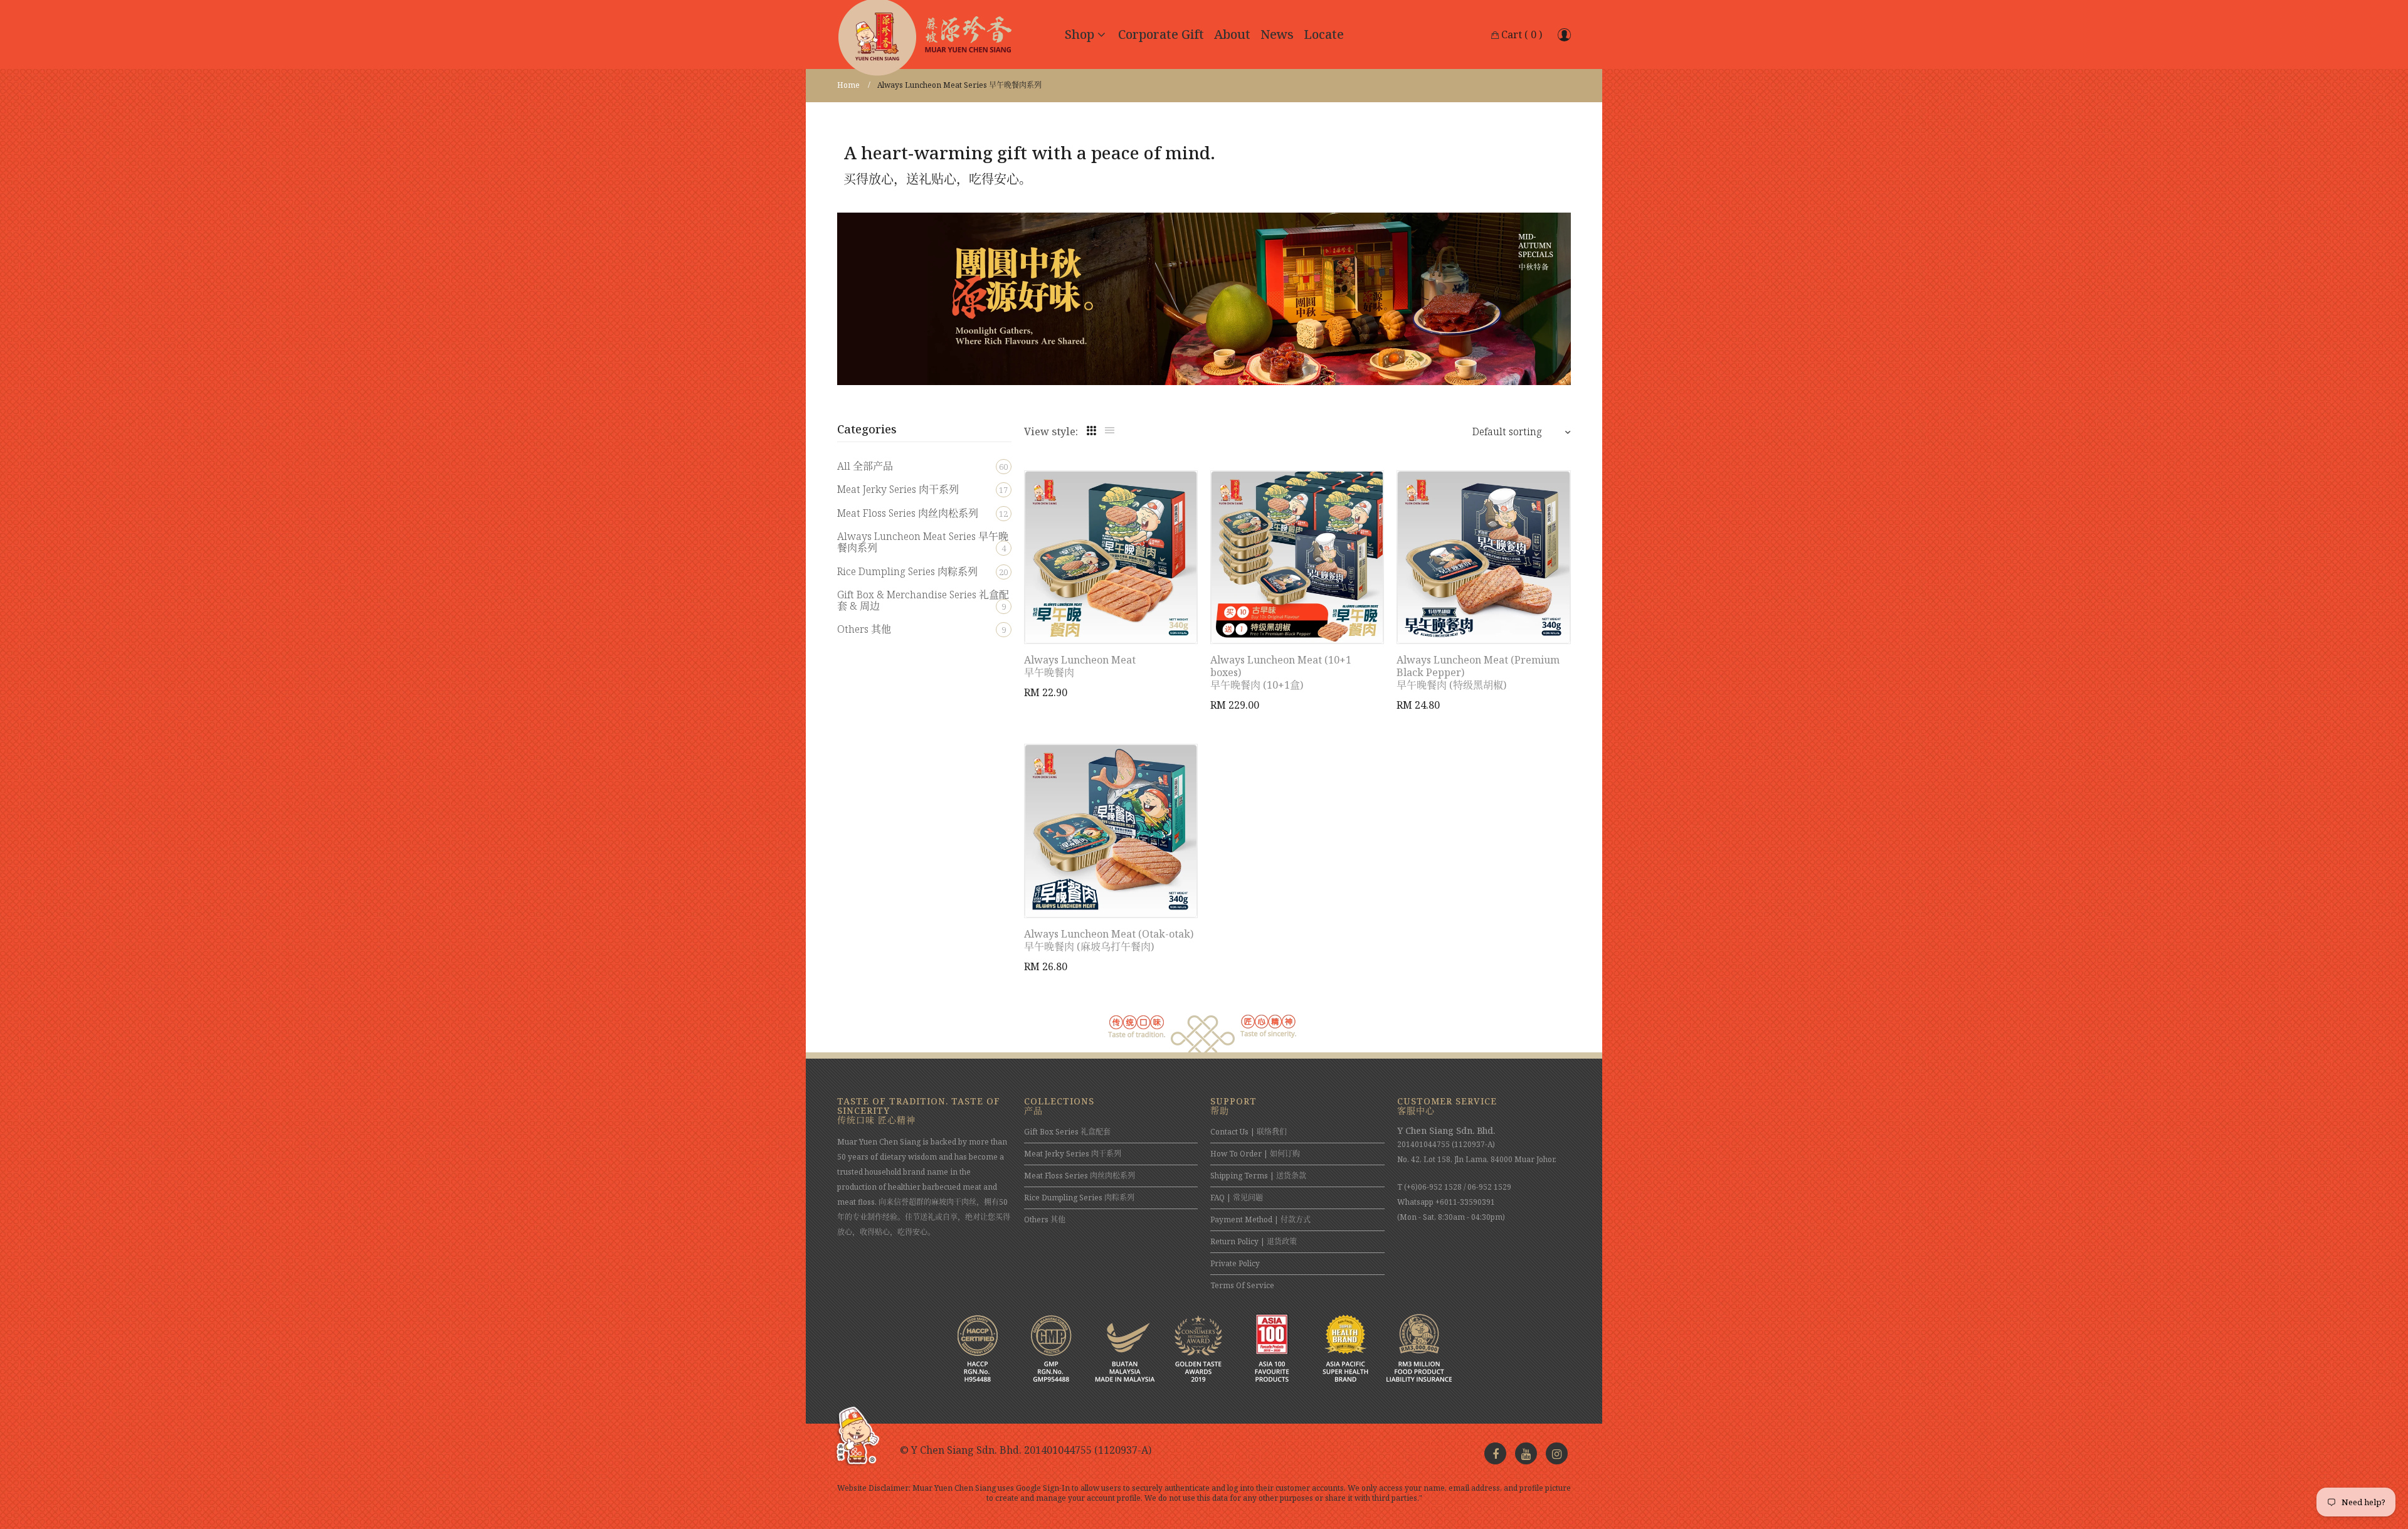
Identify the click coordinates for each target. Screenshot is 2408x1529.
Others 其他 (921, 629)
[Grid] (1091, 431)
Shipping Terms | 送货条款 (1258, 1176)
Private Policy (1235, 1263)
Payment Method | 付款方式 (1260, 1219)
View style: (1051, 431)
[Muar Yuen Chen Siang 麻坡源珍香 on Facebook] (1495, 1453)
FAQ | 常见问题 (1237, 1198)
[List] (1110, 431)
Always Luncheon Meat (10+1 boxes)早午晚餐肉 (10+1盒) (1281, 672)
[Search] (1564, 34)
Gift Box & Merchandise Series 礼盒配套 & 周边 (923, 600)
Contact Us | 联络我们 (1249, 1132)
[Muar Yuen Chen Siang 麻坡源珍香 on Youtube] (1526, 1453)
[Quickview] (1195, 622)
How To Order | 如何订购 (1255, 1154)
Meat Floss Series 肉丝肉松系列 (922, 513)
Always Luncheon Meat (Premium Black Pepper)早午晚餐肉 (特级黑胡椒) (1478, 672)
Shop (1080, 34)
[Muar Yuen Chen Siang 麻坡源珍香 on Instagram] (1557, 1453)
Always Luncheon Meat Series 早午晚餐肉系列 (923, 542)
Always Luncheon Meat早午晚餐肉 (1080, 666)
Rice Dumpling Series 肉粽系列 (922, 571)
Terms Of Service (1242, 1285)
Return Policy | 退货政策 (1254, 1241)
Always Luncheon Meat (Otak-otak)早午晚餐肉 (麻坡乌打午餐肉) (1109, 940)
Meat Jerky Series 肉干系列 (922, 489)
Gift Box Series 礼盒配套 (1067, 1132)
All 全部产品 (922, 466)
